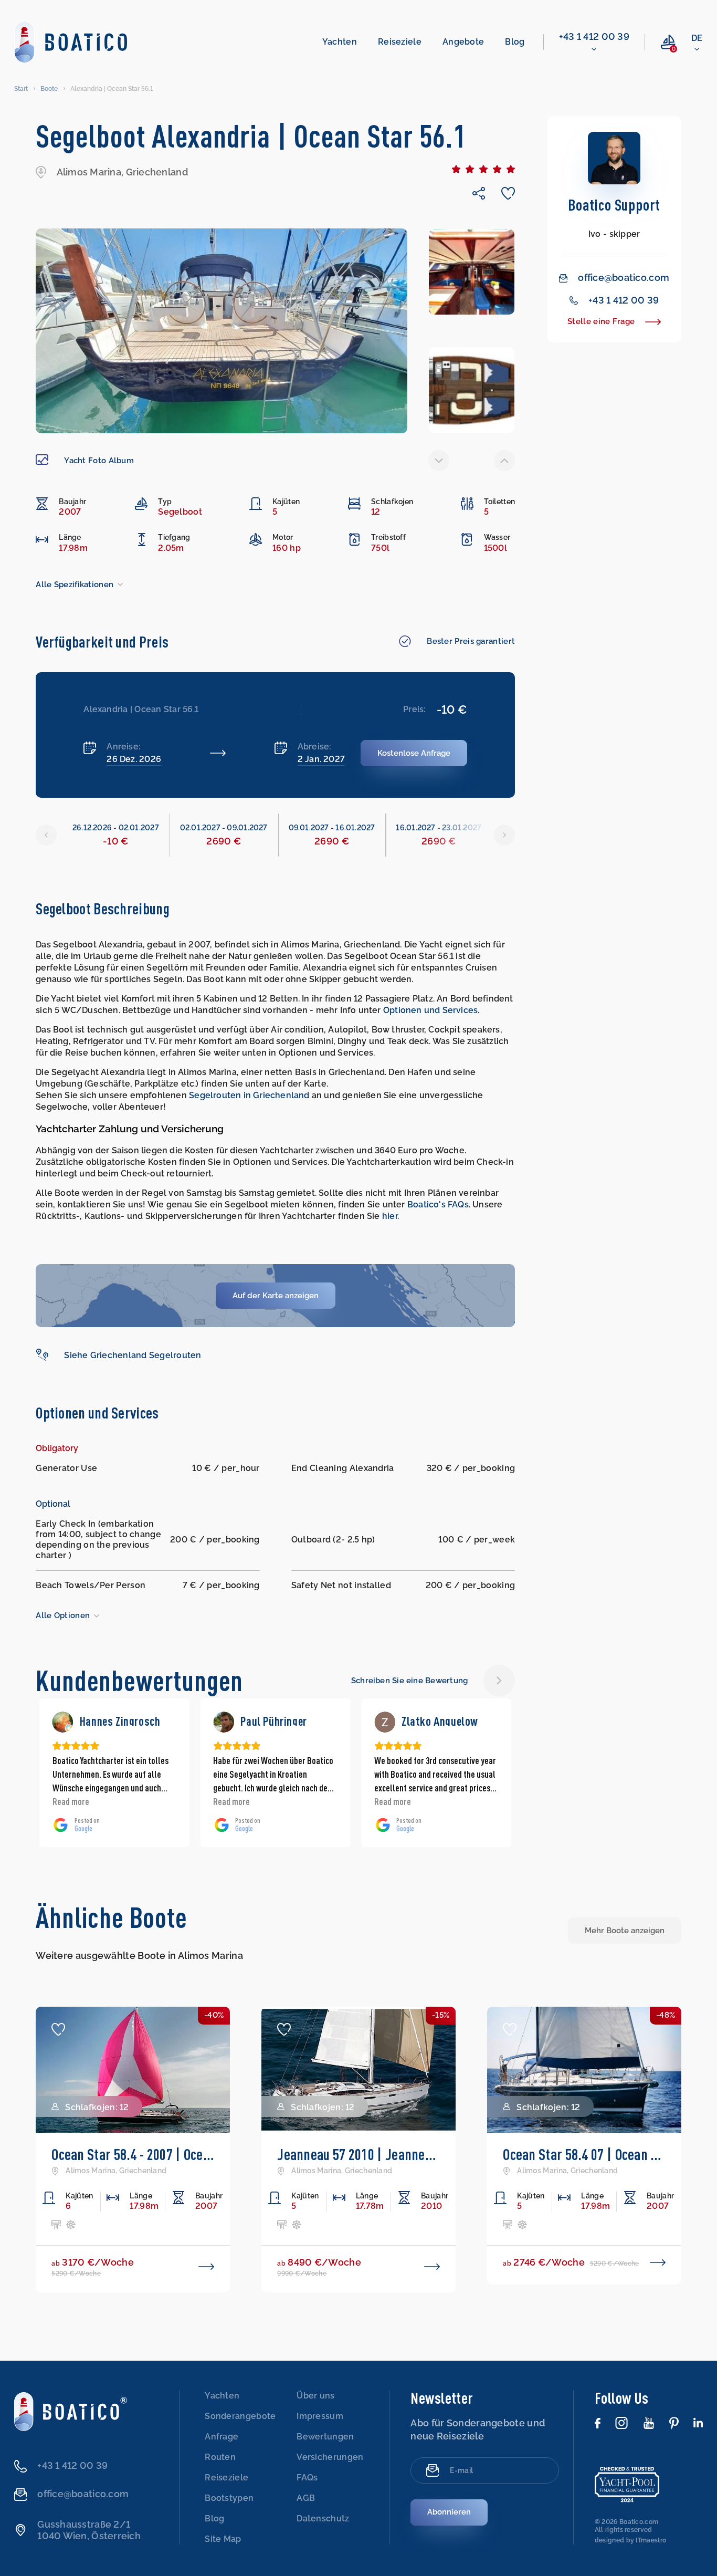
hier (390, 1216)
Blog (515, 42)
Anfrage (222, 2437)
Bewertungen (325, 2437)
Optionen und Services (430, 1010)
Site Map (223, 2539)
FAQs (307, 2478)
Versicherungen (330, 2457)
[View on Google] (63, 1722)
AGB (306, 2498)
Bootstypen (229, 2498)
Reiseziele (400, 42)
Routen (220, 2457)
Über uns (315, 2396)
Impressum (320, 2416)
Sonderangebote (240, 2416)
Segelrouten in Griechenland (249, 1095)
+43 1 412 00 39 (594, 36)
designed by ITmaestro (630, 2540)
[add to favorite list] (58, 2029)
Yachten (340, 42)
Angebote (463, 42)
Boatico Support (614, 205)
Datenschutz (323, 2518)
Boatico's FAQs (438, 1204)
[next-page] (504, 461)
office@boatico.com (624, 278)
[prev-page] (439, 461)
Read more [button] (71, 1801)
